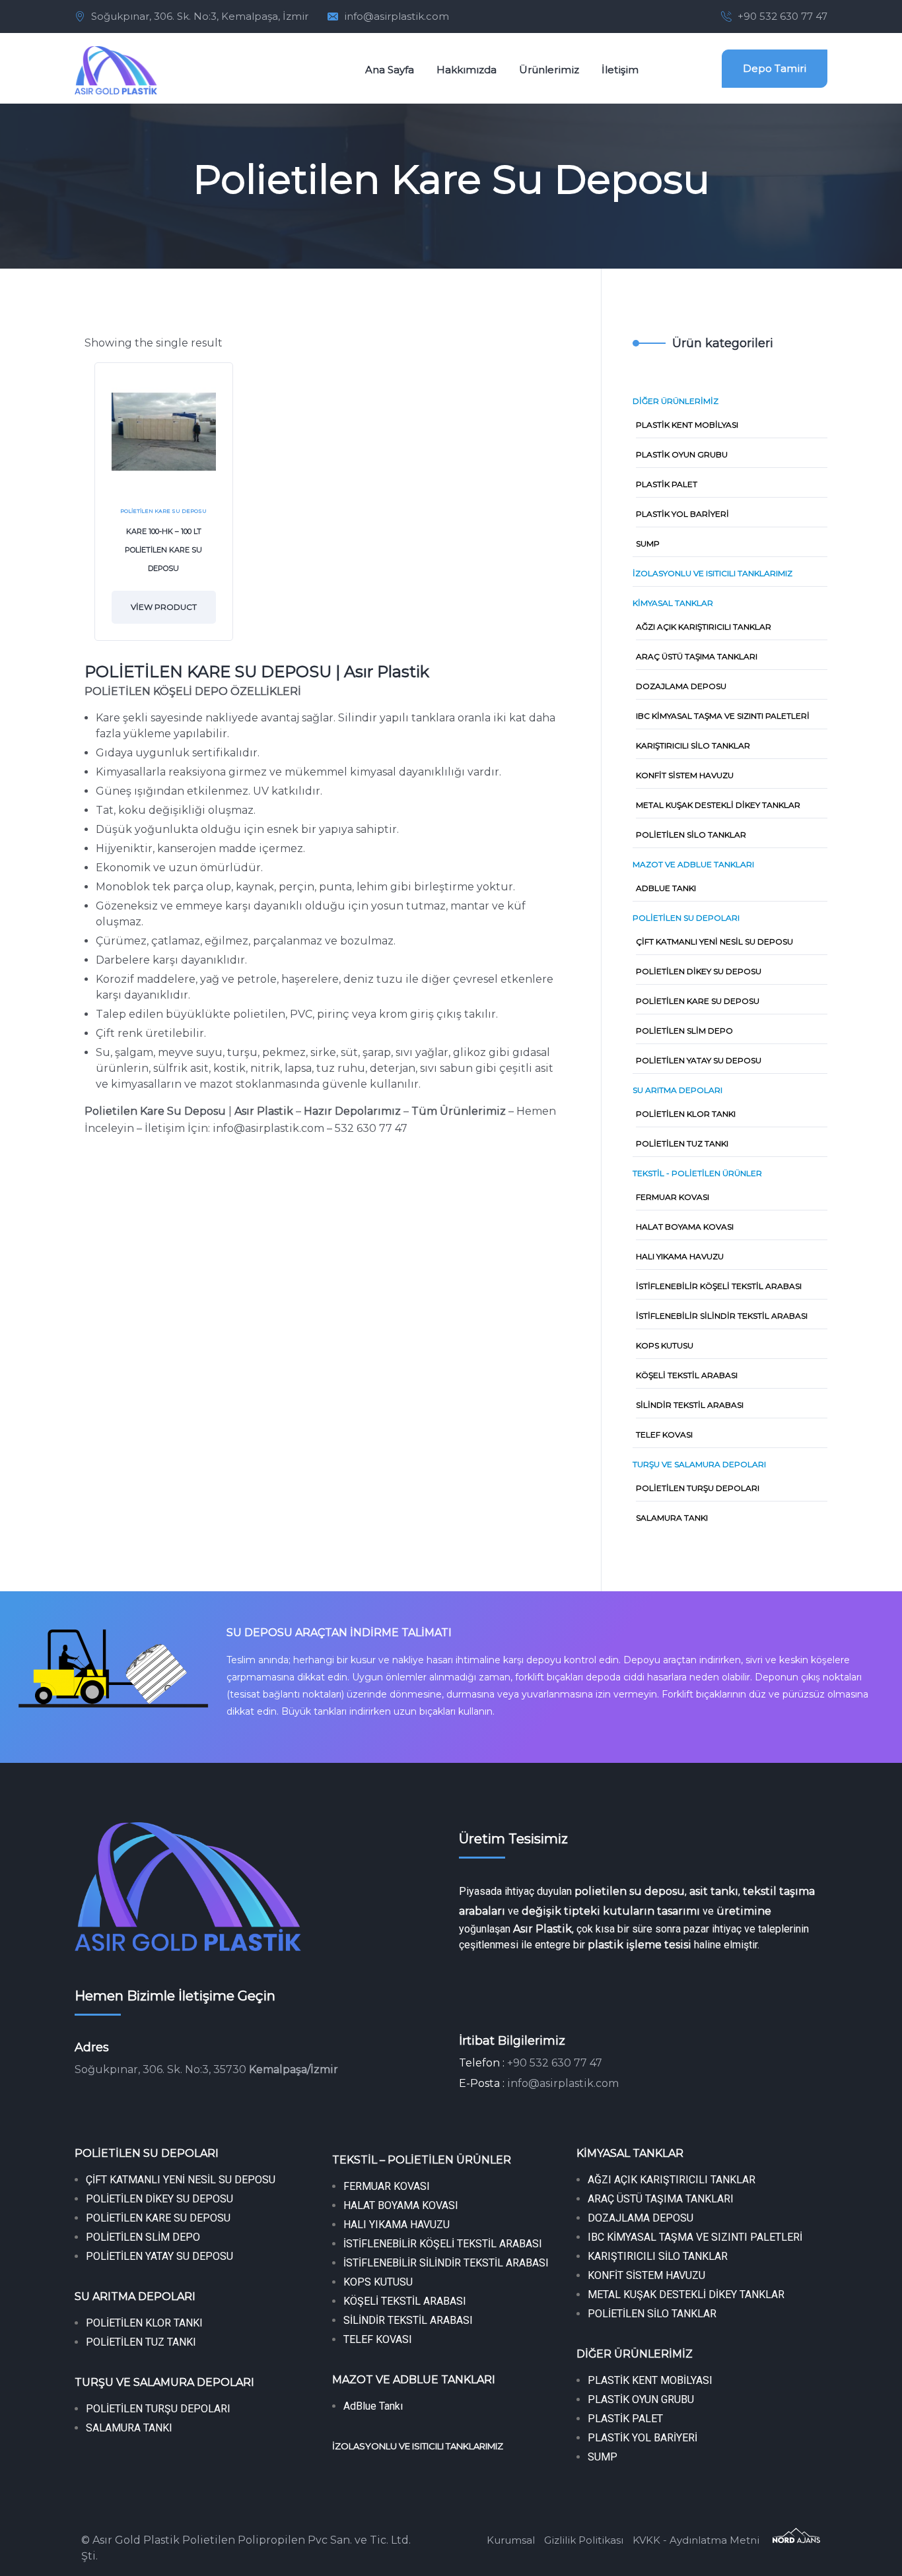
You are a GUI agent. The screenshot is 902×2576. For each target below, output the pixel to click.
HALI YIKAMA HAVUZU (397, 2225)
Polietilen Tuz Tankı (682, 1143)
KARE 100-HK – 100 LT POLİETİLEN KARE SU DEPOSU (163, 550)
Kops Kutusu (665, 1345)
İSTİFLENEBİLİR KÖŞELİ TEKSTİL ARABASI (443, 2244)
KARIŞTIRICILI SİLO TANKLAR (658, 2256)
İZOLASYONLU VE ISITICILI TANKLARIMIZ (418, 2446)
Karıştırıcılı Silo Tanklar (693, 745)
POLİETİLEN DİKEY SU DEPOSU (159, 2199)
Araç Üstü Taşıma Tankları (697, 656)
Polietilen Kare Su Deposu (163, 511)
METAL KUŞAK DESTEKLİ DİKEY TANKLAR (686, 2295)
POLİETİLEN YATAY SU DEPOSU (161, 2256)
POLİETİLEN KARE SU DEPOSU (158, 2218)
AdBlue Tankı (666, 888)
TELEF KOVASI (378, 2339)
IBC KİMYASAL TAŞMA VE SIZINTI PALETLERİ (695, 2237)
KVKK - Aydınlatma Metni (696, 2540)
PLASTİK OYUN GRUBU (641, 2399)
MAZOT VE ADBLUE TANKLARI (414, 2380)
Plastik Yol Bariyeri (682, 514)
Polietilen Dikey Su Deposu (699, 971)
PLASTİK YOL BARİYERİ (642, 2438)
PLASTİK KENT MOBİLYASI (650, 2380)
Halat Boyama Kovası (685, 1227)
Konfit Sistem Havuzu (685, 775)
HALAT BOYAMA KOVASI (401, 2205)
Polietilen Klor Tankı (686, 1114)
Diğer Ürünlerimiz (676, 401)
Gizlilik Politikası (584, 2540)
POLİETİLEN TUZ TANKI (141, 2342)
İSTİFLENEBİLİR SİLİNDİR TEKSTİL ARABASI (446, 2263)
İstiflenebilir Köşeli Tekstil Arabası (719, 1286)
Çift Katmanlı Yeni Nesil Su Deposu (714, 941)
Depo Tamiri (775, 68)
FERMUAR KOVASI (387, 2186)
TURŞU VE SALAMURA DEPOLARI (164, 2382)
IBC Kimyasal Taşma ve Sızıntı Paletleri (723, 716)
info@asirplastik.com (397, 16)
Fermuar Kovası (673, 1197)
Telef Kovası (664, 1435)
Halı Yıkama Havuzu (680, 1256)
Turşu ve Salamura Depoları (699, 1464)
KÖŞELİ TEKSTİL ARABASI (405, 2301)
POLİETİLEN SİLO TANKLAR (652, 2314)
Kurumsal (511, 2540)
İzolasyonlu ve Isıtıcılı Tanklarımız (712, 573)
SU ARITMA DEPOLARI (135, 2296)
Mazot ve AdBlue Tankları (693, 864)
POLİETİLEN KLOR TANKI (144, 2323)
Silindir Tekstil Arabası (690, 1405)
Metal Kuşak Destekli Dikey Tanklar (718, 805)
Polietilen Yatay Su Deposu (699, 1060)
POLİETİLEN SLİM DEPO (143, 2237)
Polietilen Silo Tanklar (691, 835)
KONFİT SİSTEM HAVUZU (646, 2275)
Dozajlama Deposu (681, 686)
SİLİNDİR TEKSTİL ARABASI (408, 2320)
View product (164, 607)
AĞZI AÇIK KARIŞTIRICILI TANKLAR (672, 2180)
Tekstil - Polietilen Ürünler (697, 1173)
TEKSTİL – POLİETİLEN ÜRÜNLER (422, 2160)
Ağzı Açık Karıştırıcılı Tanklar (704, 627)
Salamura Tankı (672, 1518)
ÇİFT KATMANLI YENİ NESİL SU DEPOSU (181, 2180)
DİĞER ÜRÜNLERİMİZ (635, 2354)
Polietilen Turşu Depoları (698, 1488)
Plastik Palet (667, 484)
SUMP (648, 544)
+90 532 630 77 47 (782, 16)
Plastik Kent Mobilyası (687, 425)
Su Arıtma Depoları (677, 1090)
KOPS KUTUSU (378, 2282)
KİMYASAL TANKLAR (630, 2153)
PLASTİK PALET (625, 2419)
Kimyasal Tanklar (673, 603)
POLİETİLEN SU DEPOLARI (147, 2153)
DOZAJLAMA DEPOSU (641, 2218)
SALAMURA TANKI (129, 2428)
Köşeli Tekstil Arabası (687, 1375)
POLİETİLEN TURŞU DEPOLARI (158, 2409)
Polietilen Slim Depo (684, 1031)
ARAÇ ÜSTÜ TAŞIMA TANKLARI (661, 2199)
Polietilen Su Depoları (686, 918)
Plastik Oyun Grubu (682, 454)
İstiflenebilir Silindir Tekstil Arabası (722, 1316)
